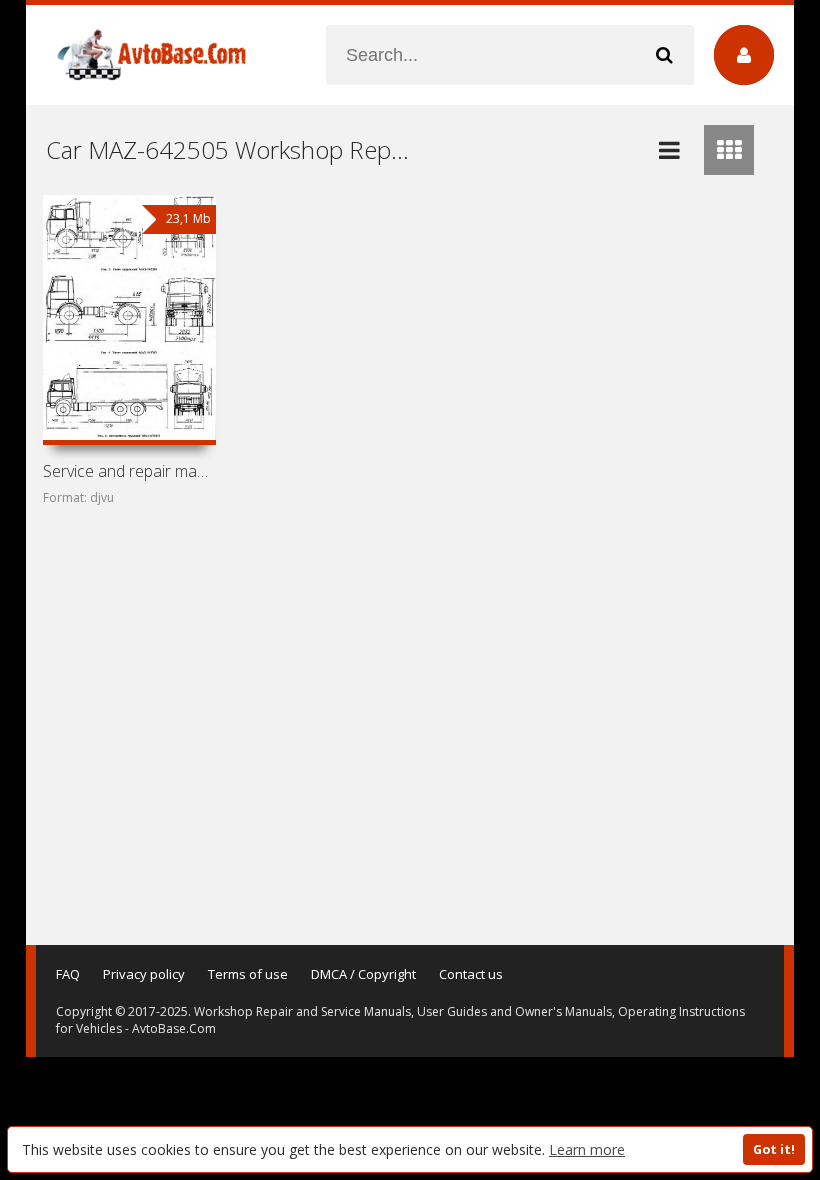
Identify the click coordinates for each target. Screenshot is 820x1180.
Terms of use (248, 974)
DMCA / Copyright (363, 974)
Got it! (774, 1149)
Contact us (471, 974)
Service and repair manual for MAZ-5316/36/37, (129, 471)
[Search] (664, 55)
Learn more (587, 1149)
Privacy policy (144, 974)
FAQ (68, 974)
